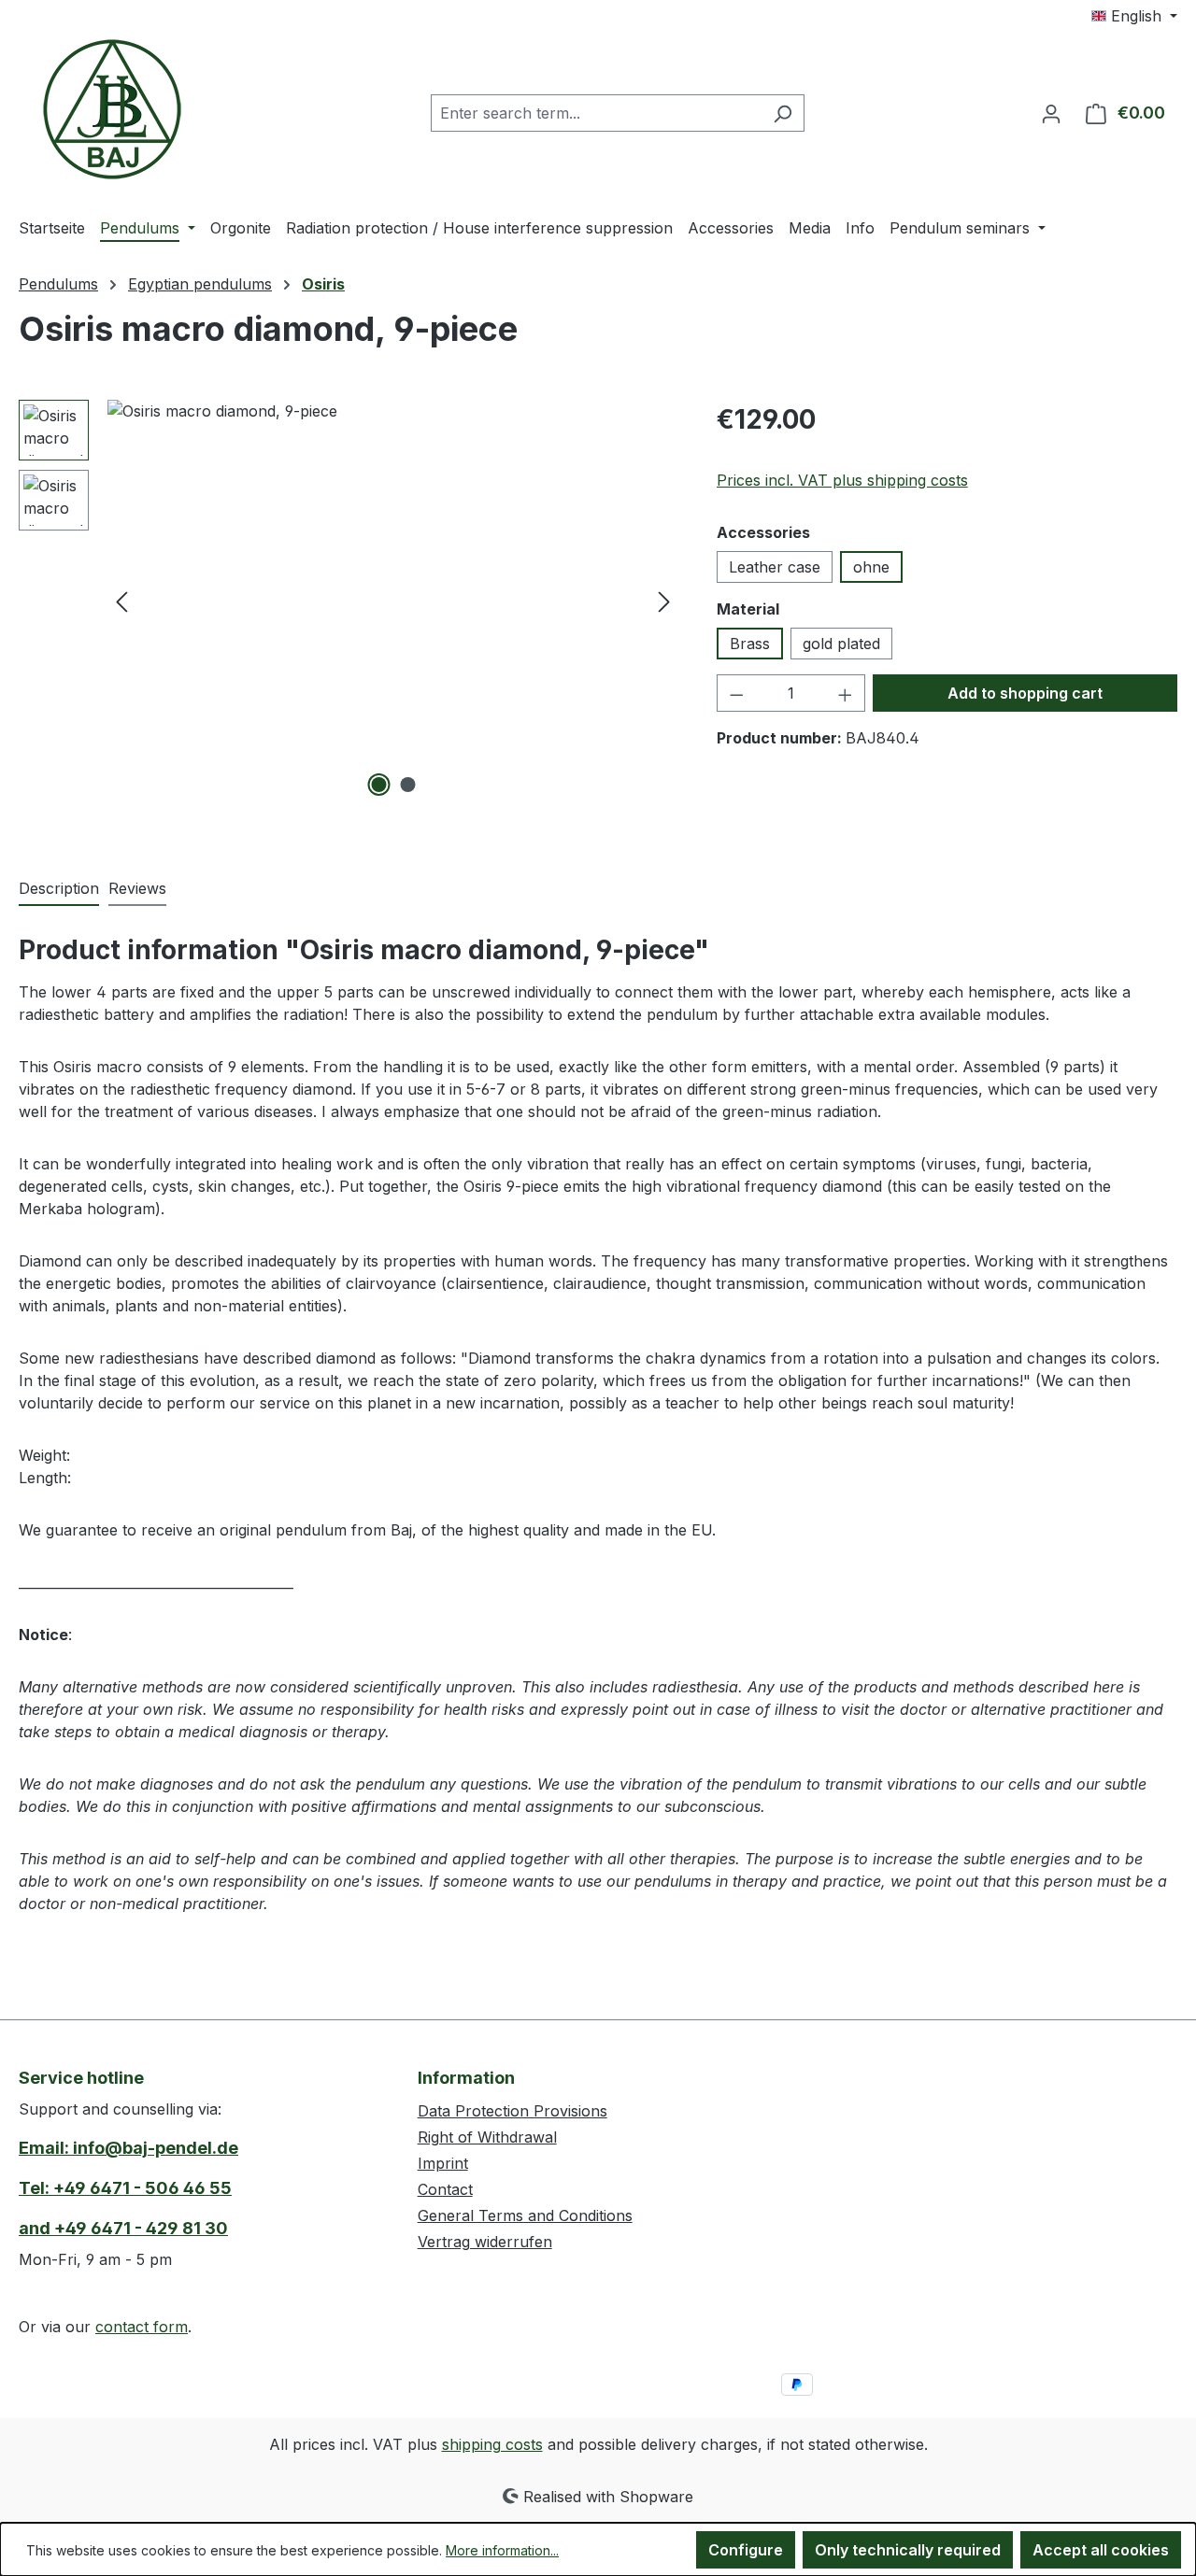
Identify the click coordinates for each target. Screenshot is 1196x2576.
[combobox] (596, 113)
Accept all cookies (1101, 2550)
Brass (750, 644)
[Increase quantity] (846, 693)
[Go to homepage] (112, 109)
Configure (746, 2550)
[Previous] (121, 601)
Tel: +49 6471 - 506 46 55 (125, 2188)
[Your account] (1051, 113)
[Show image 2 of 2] (407, 785)
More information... (502, 2550)
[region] (349, 601)
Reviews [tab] (137, 888)
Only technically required (908, 2550)
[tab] (59, 889)
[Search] (783, 113)
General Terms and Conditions (525, 2215)
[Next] (664, 601)
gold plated (841, 644)
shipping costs (492, 2444)
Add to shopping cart (1025, 693)
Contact (445, 2189)
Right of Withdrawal (487, 2137)
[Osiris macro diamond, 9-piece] (393, 601)
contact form (142, 2327)
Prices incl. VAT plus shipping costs (842, 480)
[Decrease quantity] (736, 693)
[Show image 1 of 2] (378, 785)
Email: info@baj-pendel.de (128, 2148)
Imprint (443, 2163)
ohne (871, 567)
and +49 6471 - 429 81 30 (123, 2228)
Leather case (775, 567)
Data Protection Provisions (513, 2111)
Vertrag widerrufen (485, 2242)
